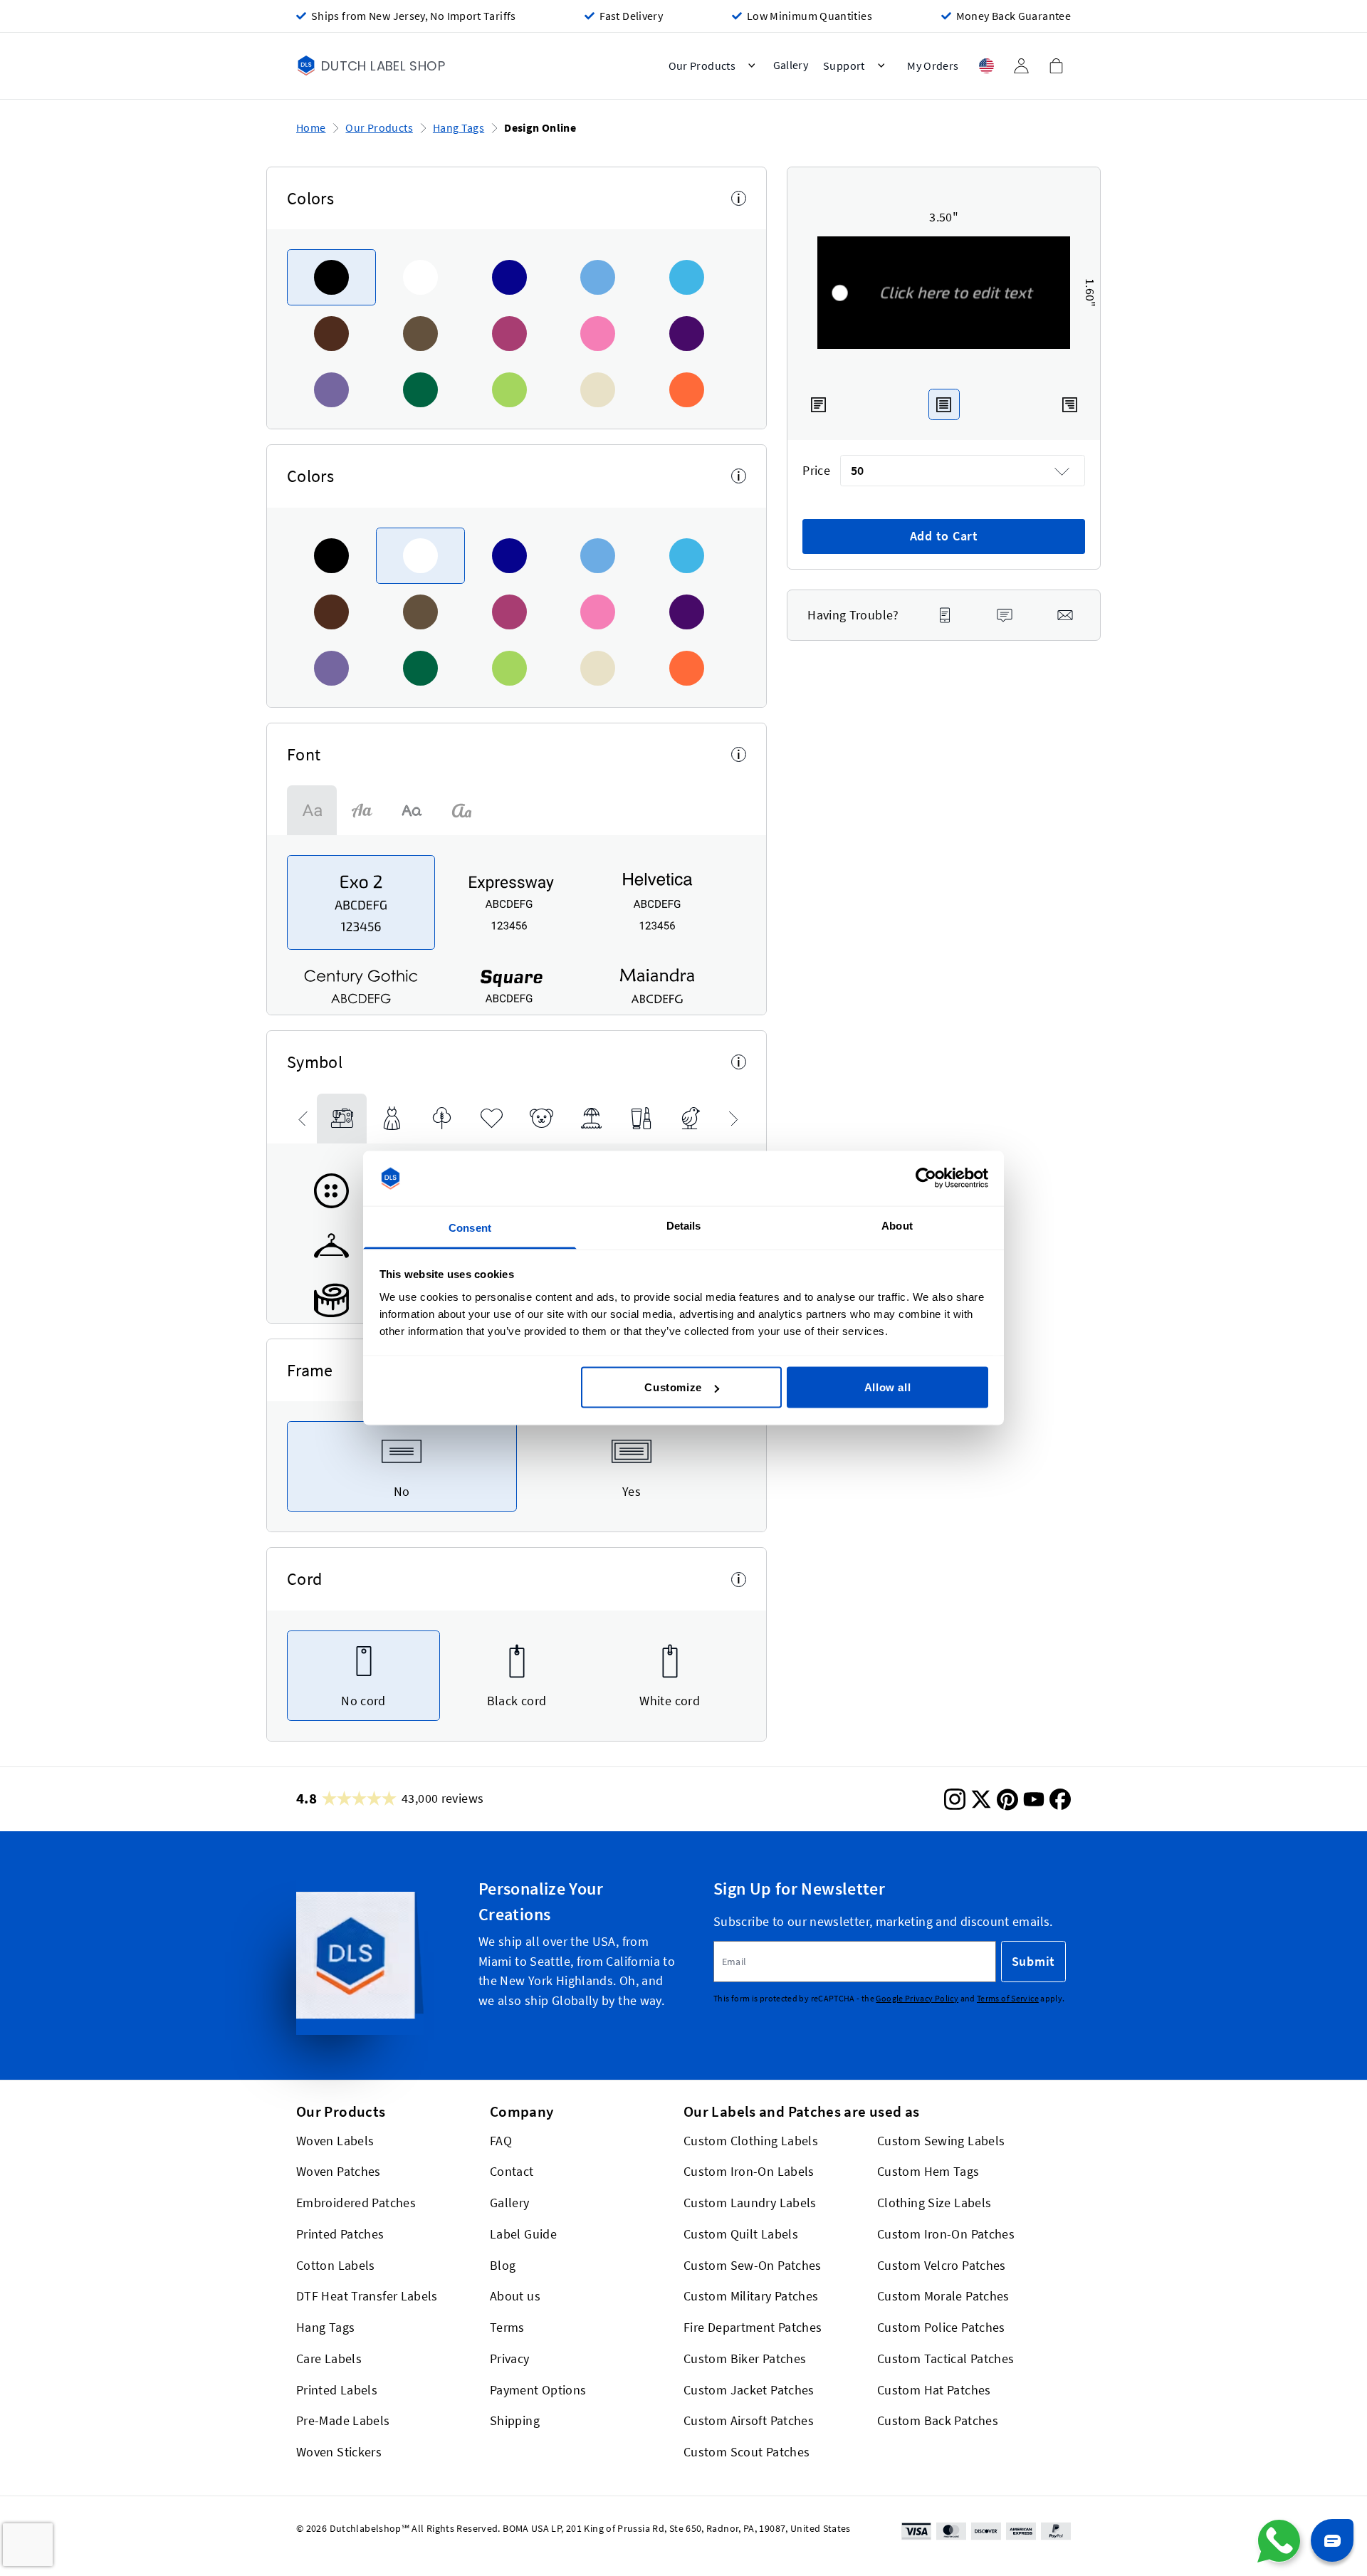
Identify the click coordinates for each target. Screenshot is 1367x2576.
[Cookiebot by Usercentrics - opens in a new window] (926, 1178)
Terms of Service (1008, 1998)
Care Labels (329, 2358)
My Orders (933, 66)
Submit (1033, 1962)
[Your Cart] (1056, 66)
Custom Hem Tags (928, 2172)
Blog (503, 2265)
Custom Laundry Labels (750, 2203)
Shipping (515, 2421)
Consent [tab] (470, 1227)
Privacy (510, 2358)
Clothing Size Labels (934, 2203)
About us (515, 2297)
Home (311, 128)
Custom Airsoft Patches (749, 2421)
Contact (512, 2172)
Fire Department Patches (753, 2328)
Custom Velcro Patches (942, 2265)
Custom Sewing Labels (941, 2141)
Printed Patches (340, 2234)
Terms (507, 2328)
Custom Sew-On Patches (753, 2265)
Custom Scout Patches (747, 2452)
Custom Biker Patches (745, 2358)
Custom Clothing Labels (751, 2141)
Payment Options (538, 2390)
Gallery (510, 2203)
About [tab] (897, 1225)
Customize (673, 1387)
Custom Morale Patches (943, 2297)
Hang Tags (459, 128)
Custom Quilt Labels (741, 2234)
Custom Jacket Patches (749, 2390)
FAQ (501, 2141)
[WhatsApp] (1279, 2541)
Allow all (887, 1387)
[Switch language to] (986, 66)
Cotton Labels (336, 2265)
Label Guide (523, 2234)
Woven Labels (335, 2141)
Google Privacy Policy (917, 1998)
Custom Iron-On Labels (749, 2172)
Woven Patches (339, 2172)
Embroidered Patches (356, 2203)
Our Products (379, 128)
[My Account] (1021, 66)
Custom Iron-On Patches (946, 2234)
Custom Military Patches (751, 2297)
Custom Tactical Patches (946, 2358)
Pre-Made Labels (343, 2421)
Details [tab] (684, 1225)
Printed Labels (337, 2390)
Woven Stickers (339, 2452)
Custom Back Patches (938, 2421)
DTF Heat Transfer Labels (367, 2297)
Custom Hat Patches (934, 2390)
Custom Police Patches (941, 2328)
